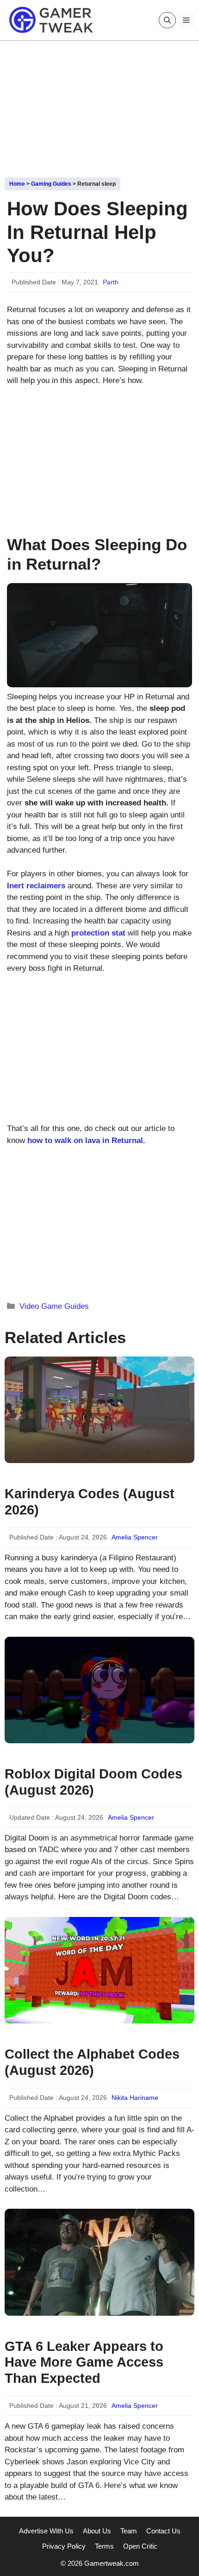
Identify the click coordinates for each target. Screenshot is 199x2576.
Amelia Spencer (135, 1537)
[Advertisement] (99, 106)
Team (129, 2531)
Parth (111, 282)
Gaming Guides (51, 184)
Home (17, 184)
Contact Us (163, 2531)
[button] (167, 20)
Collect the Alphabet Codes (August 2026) (92, 2062)
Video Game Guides (54, 1306)
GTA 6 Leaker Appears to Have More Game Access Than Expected (84, 2362)
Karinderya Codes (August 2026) (90, 1502)
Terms (104, 2546)
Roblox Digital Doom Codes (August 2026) (93, 1782)
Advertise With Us (46, 2531)
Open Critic (140, 2546)
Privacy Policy (64, 2546)
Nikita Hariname (135, 2098)
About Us (97, 2531)
